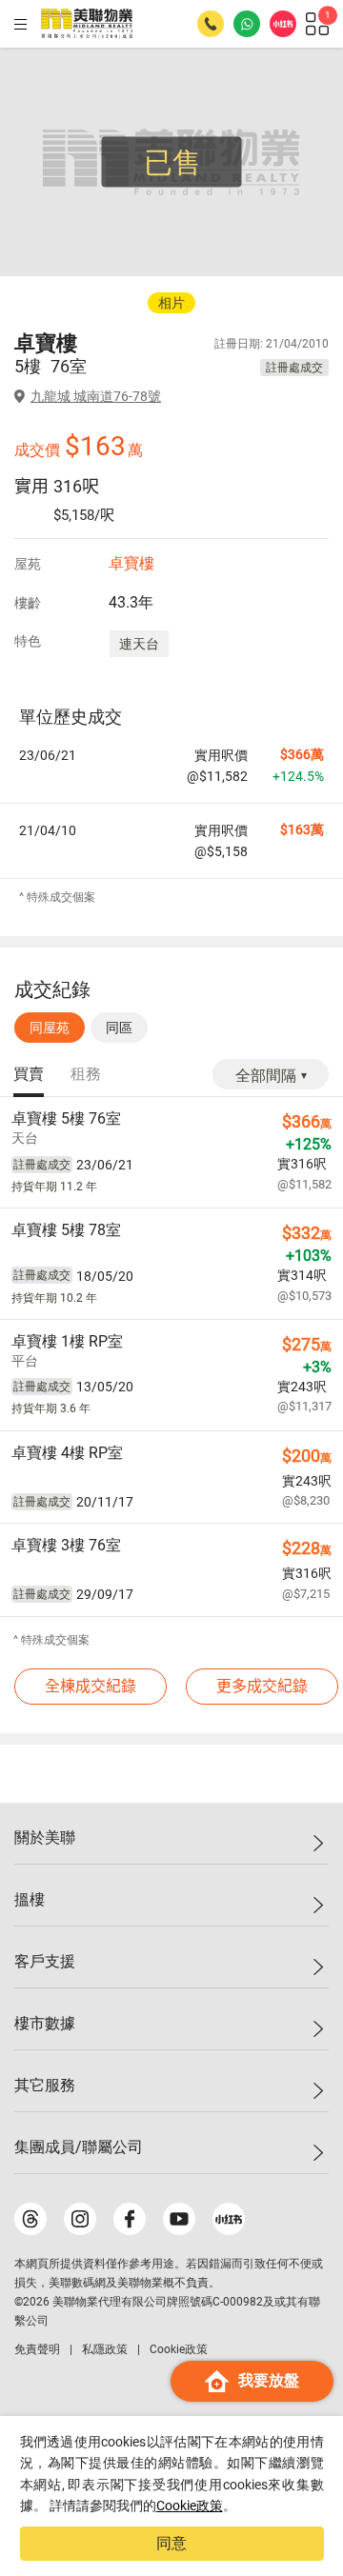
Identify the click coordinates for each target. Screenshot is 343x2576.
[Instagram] (80, 2219)
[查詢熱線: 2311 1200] (211, 24)
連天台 (139, 644)
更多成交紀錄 (262, 1686)
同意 (171, 2543)
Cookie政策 (190, 2506)
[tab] (29, 1075)
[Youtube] (179, 2219)
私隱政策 (105, 2349)
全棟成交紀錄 (91, 1686)
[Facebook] (130, 2219)
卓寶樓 (131, 563)
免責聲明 (37, 2349)
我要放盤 (269, 2380)
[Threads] (30, 2219)
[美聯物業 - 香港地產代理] (87, 24)
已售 (172, 162)
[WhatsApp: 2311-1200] (247, 24)
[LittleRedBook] (229, 2219)
